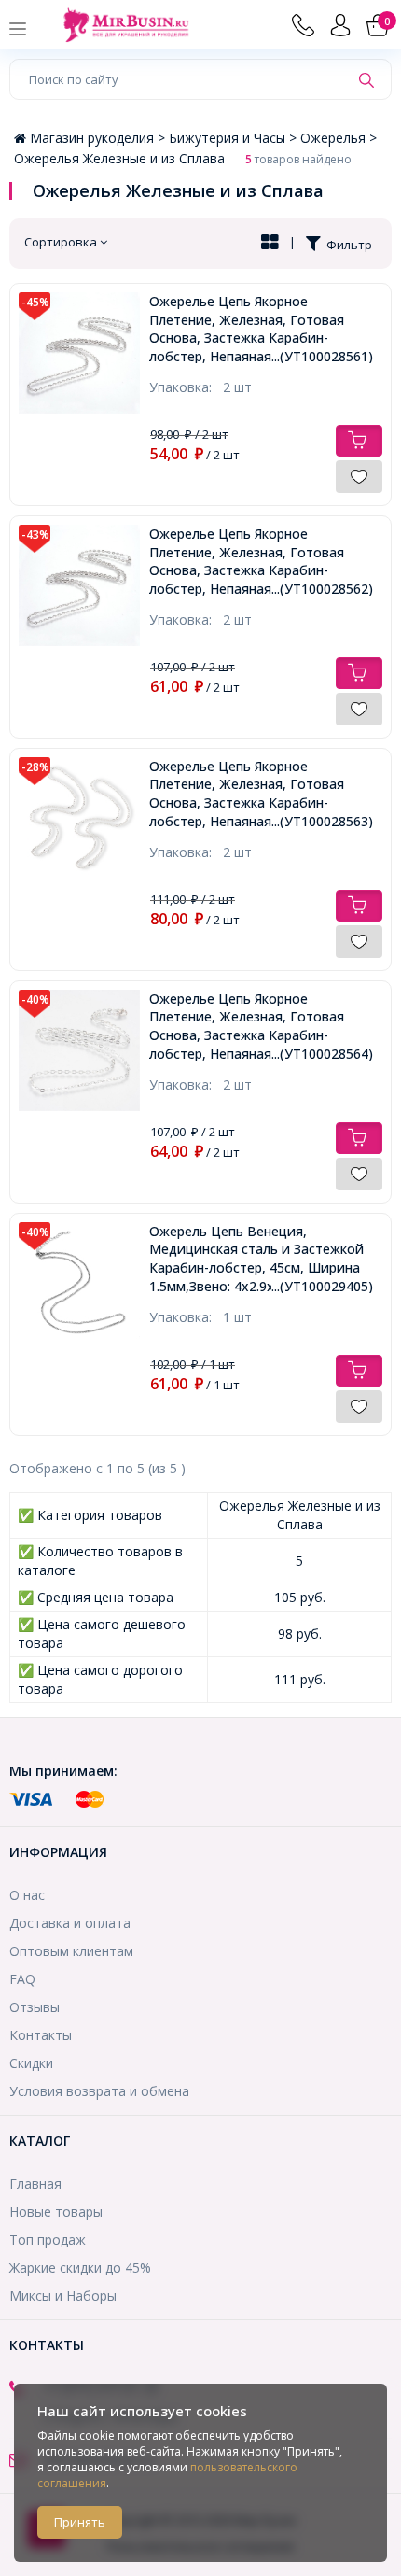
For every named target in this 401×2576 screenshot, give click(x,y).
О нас (27, 1895)
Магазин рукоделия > (99, 138)
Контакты (41, 2035)
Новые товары (56, 2211)
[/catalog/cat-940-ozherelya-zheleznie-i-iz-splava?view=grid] (270, 244)
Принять (80, 2522)
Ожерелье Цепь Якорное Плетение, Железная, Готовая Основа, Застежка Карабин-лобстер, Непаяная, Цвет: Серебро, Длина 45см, (261, 794)
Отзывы (35, 2007)
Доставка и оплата (70, 1923)
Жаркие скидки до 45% (80, 2267)
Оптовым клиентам (71, 1951)
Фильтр (346, 245)
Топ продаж (48, 2239)
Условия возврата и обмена (99, 2091)
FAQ (22, 1979)
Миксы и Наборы (63, 2295)
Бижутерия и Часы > (235, 138)
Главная (35, 2183)
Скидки (31, 2063)
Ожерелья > (339, 138)
